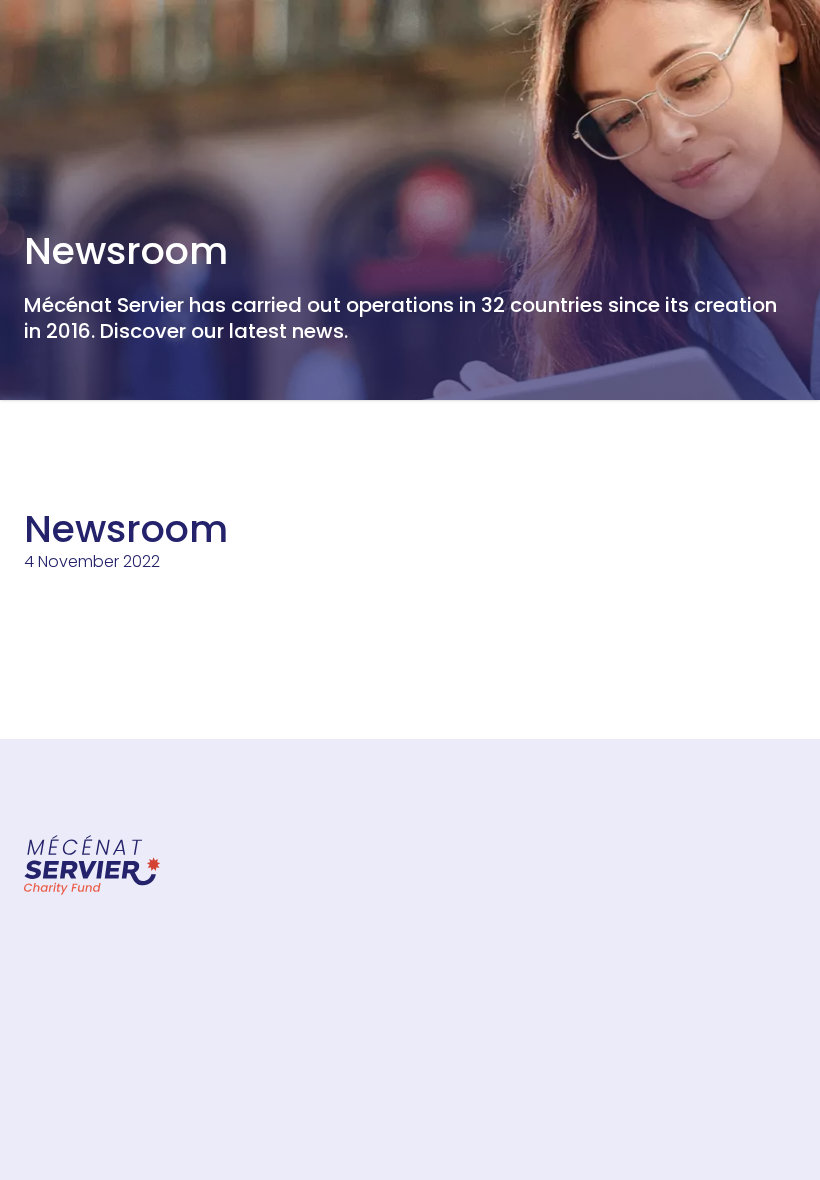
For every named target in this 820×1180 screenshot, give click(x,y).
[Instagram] (712, 739)
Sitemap (354, 874)
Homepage (68, 435)
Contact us (365, 903)
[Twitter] (652, 739)
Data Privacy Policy (714, 924)
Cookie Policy (693, 953)
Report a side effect (397, 932)
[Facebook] (592, 739)
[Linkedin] (772, 739)
